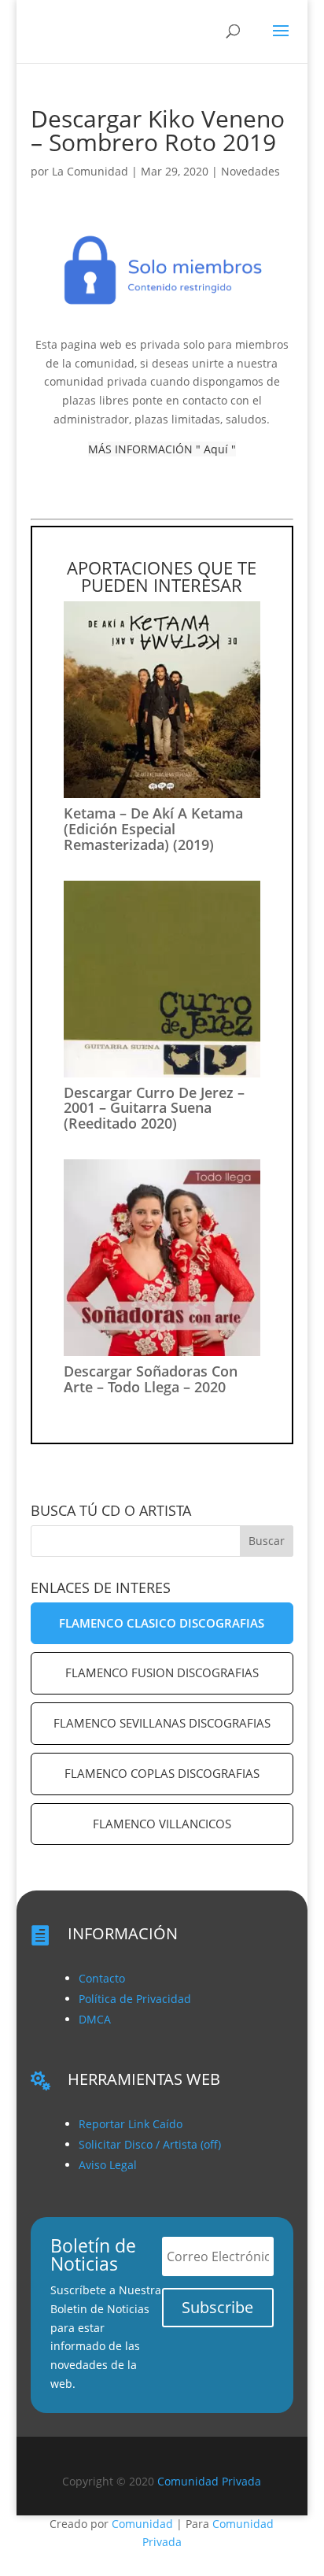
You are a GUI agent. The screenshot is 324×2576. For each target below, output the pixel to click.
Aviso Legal (108, 2165)
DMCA (95, 2019)
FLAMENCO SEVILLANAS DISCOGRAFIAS (162, 1723)
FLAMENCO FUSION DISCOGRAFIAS (162, 1672)
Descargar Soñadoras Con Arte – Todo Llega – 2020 (151, 1379)
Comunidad (142, 2524)
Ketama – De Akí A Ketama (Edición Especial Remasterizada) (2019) (153, 829)
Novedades (250, 171)
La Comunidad (90, 171)
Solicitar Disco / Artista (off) (150, 2144)
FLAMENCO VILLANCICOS (162, 1824)
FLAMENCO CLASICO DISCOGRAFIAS (162, 1623)
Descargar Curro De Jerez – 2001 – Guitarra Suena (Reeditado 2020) (154, 1108)
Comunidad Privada (209, 2481)
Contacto (102, 1978)
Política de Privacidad (135, 1999)
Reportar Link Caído (131, 2124)
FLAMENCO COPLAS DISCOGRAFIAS (162, 1773)
